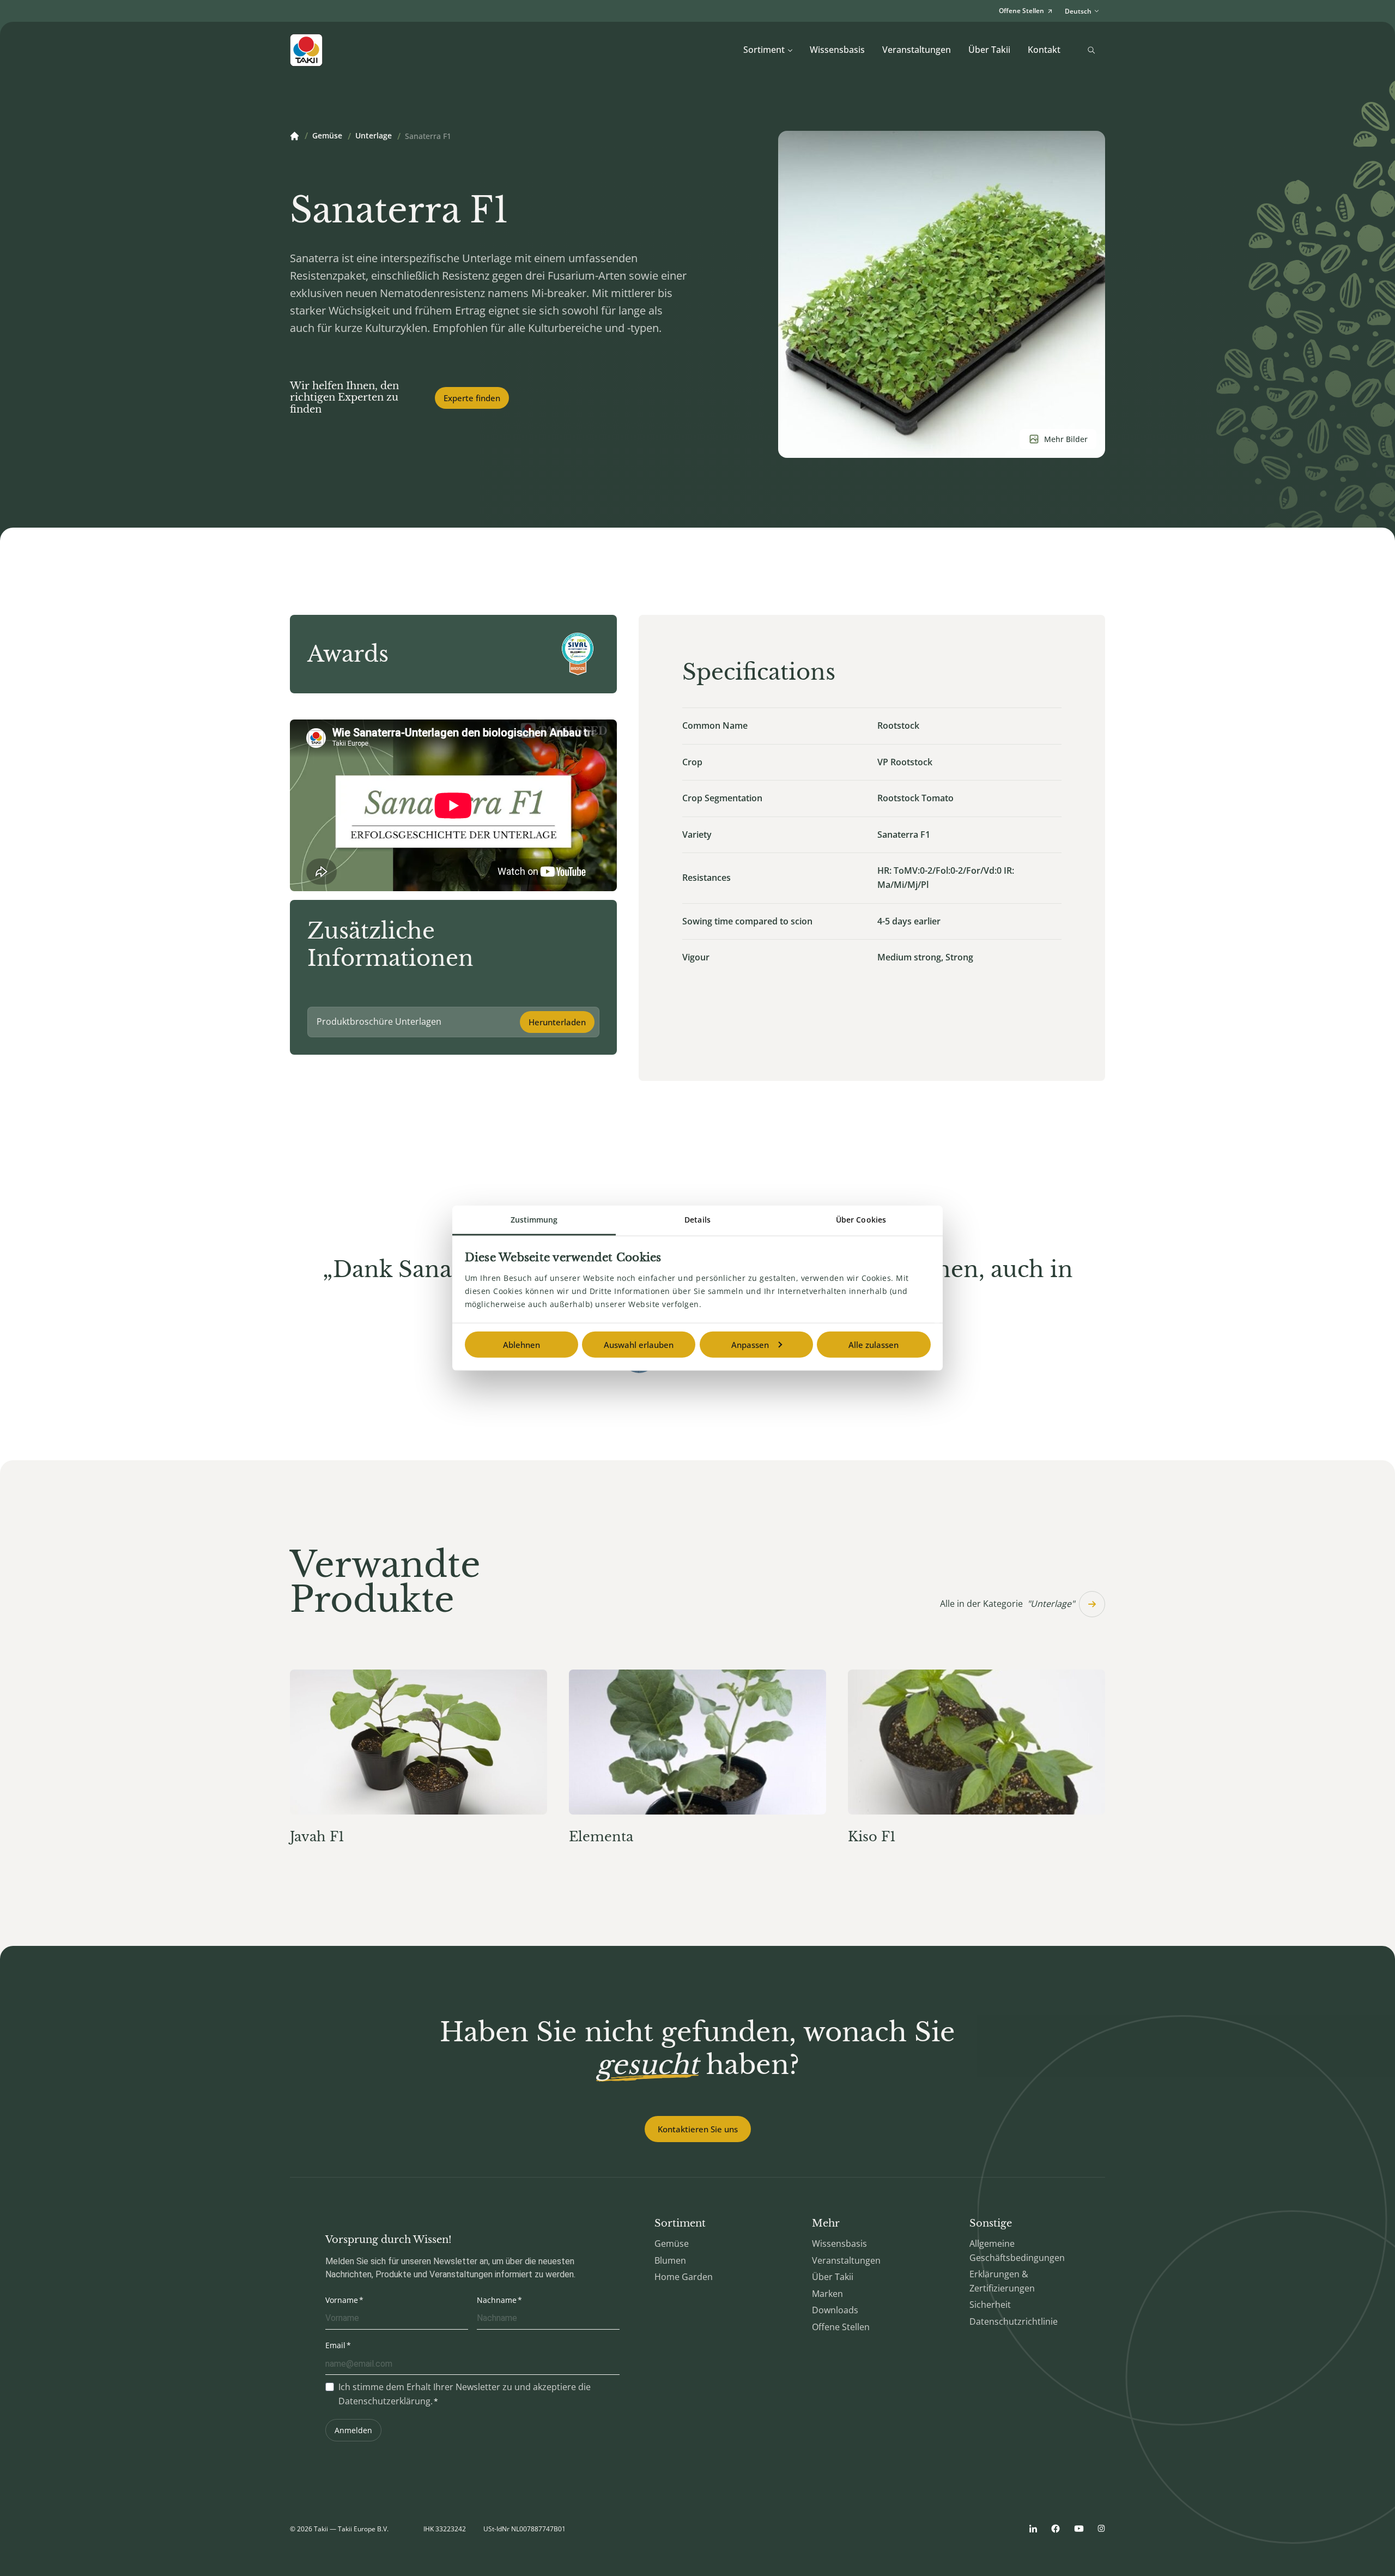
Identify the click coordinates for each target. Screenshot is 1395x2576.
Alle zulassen (874, 1345)
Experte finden (472, 398)
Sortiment (764, 50)
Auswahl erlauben (639, 1345)
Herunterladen (557, 1022)
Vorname (342, 2300)
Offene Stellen (841, 2327)
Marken (827, 2294)
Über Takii (989, 50)
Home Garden (684, 2277)
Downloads (835, 2310)
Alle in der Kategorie (1007, 1604)
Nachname (497, 2300)
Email (335, 2345)
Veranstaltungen (917, 50)
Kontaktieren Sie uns (698, 2129)
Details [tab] (697, 1220)
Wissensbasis (837, 50)
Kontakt (1044, 50)
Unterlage (374, 136)
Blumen (670, 2260)
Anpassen (750, 1345)
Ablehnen (521, 1345)
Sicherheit (990, 2305)
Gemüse (327, 136)
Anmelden (353, 2430)
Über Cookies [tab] (861, 1220)
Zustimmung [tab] (534, 1220)
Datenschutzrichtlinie (1014, 2321)
